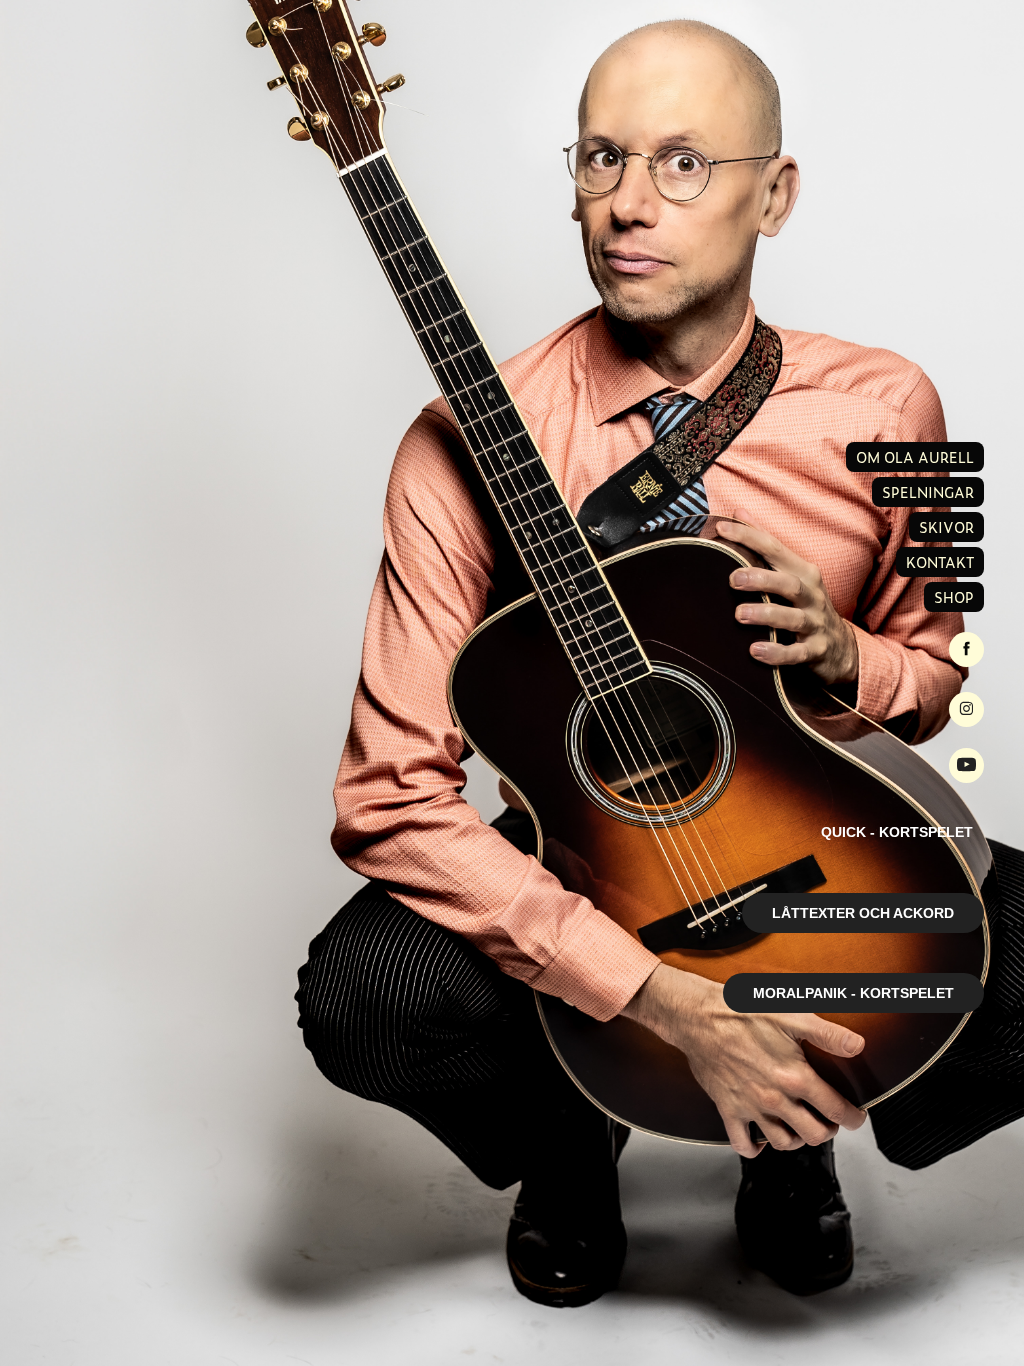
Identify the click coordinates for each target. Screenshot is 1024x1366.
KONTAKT (940, 562)
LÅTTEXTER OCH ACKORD (863, 913)
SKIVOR (946, 527)
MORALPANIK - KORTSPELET (853, 993)
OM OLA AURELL (915, 457)
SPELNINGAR (928, 492)
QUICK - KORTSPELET (897, 832)
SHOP (954, 597)
